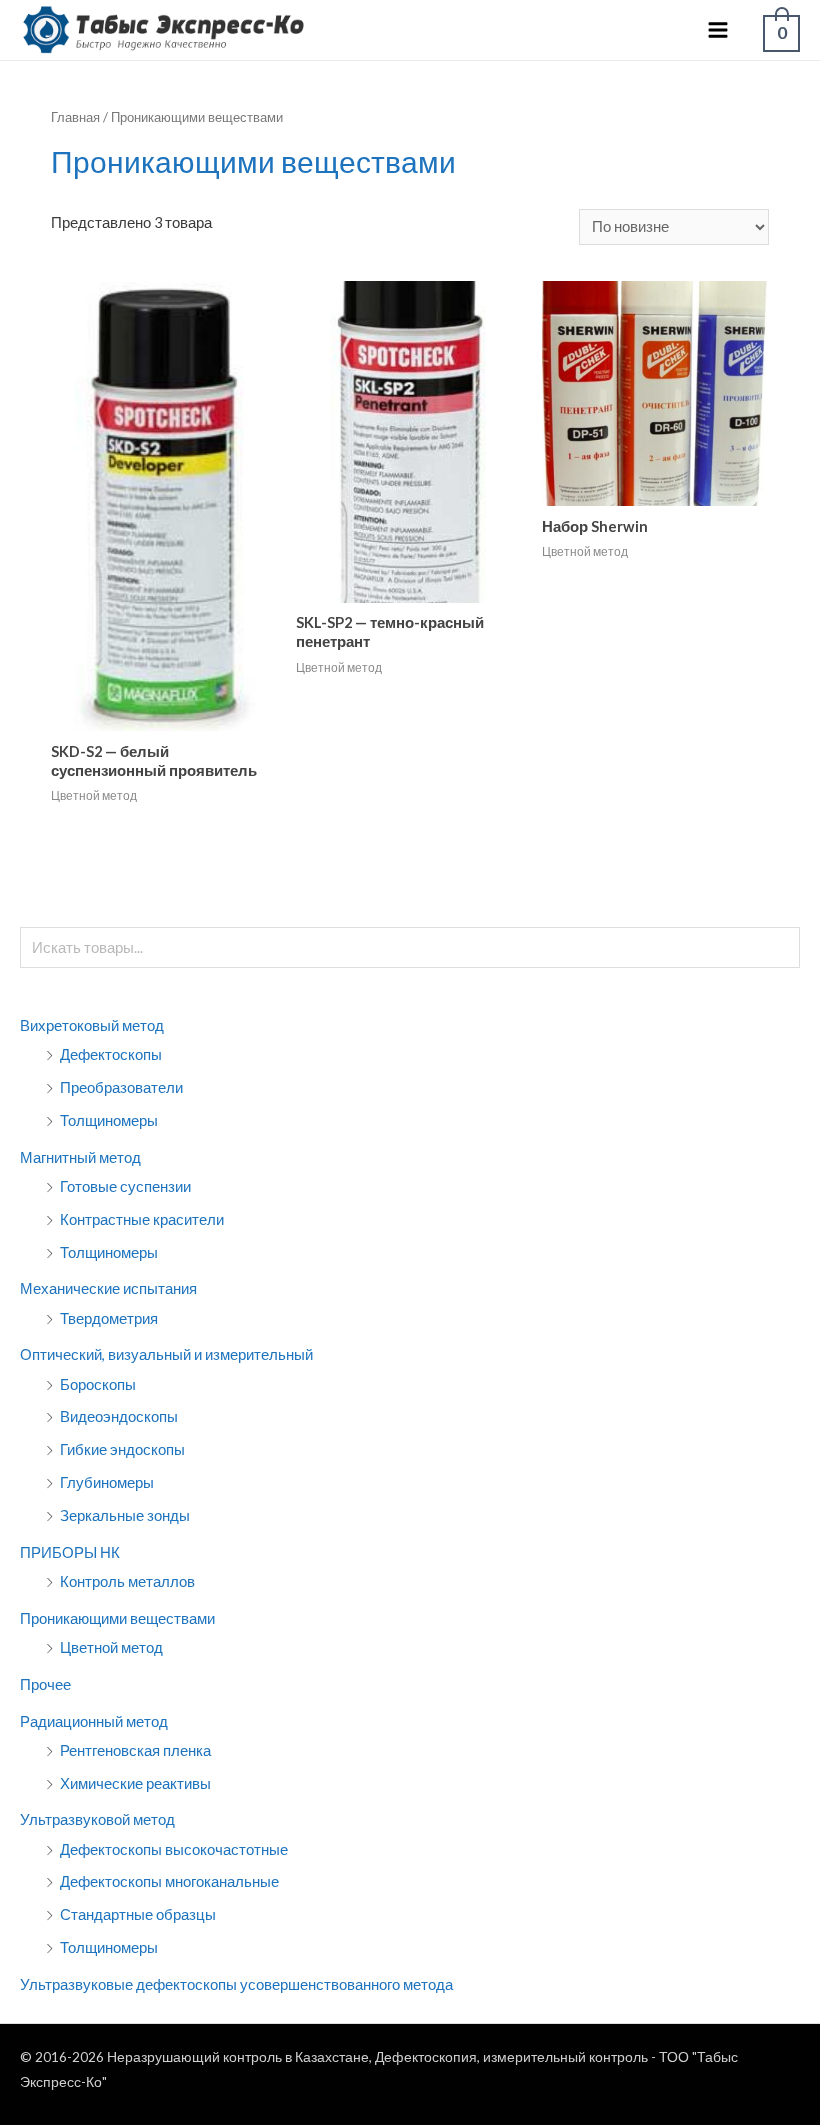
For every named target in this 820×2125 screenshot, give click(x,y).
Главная (75, 117)
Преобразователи (121, 1087)
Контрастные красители (142, 1219)
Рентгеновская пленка (135, 1750)
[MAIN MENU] (718, 30)
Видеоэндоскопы (119, 1416)
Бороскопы (98, 1384)
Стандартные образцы (138, 1914)
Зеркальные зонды (125, 1515)
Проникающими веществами (117, 1618)
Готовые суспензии (125, 1186)
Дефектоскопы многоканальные (169, 1881)
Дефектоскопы (111, 1054)
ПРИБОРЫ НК (70, 1552)
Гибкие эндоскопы (122, 1449)
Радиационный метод (94, 1721)
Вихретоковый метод (92, 1025)
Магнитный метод (80, 1157)
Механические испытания (108, 1288)
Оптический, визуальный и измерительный (166, 1354)
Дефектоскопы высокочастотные (174, 1849)
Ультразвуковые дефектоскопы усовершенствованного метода (236, 1984)
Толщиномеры (109, 1120)
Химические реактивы (135, 1783)
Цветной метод (111, 1647)
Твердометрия (109, 1318)
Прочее (45, 1684)
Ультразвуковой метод (97, 1819)
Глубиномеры (107, 1482)
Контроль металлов (127, 1581)
